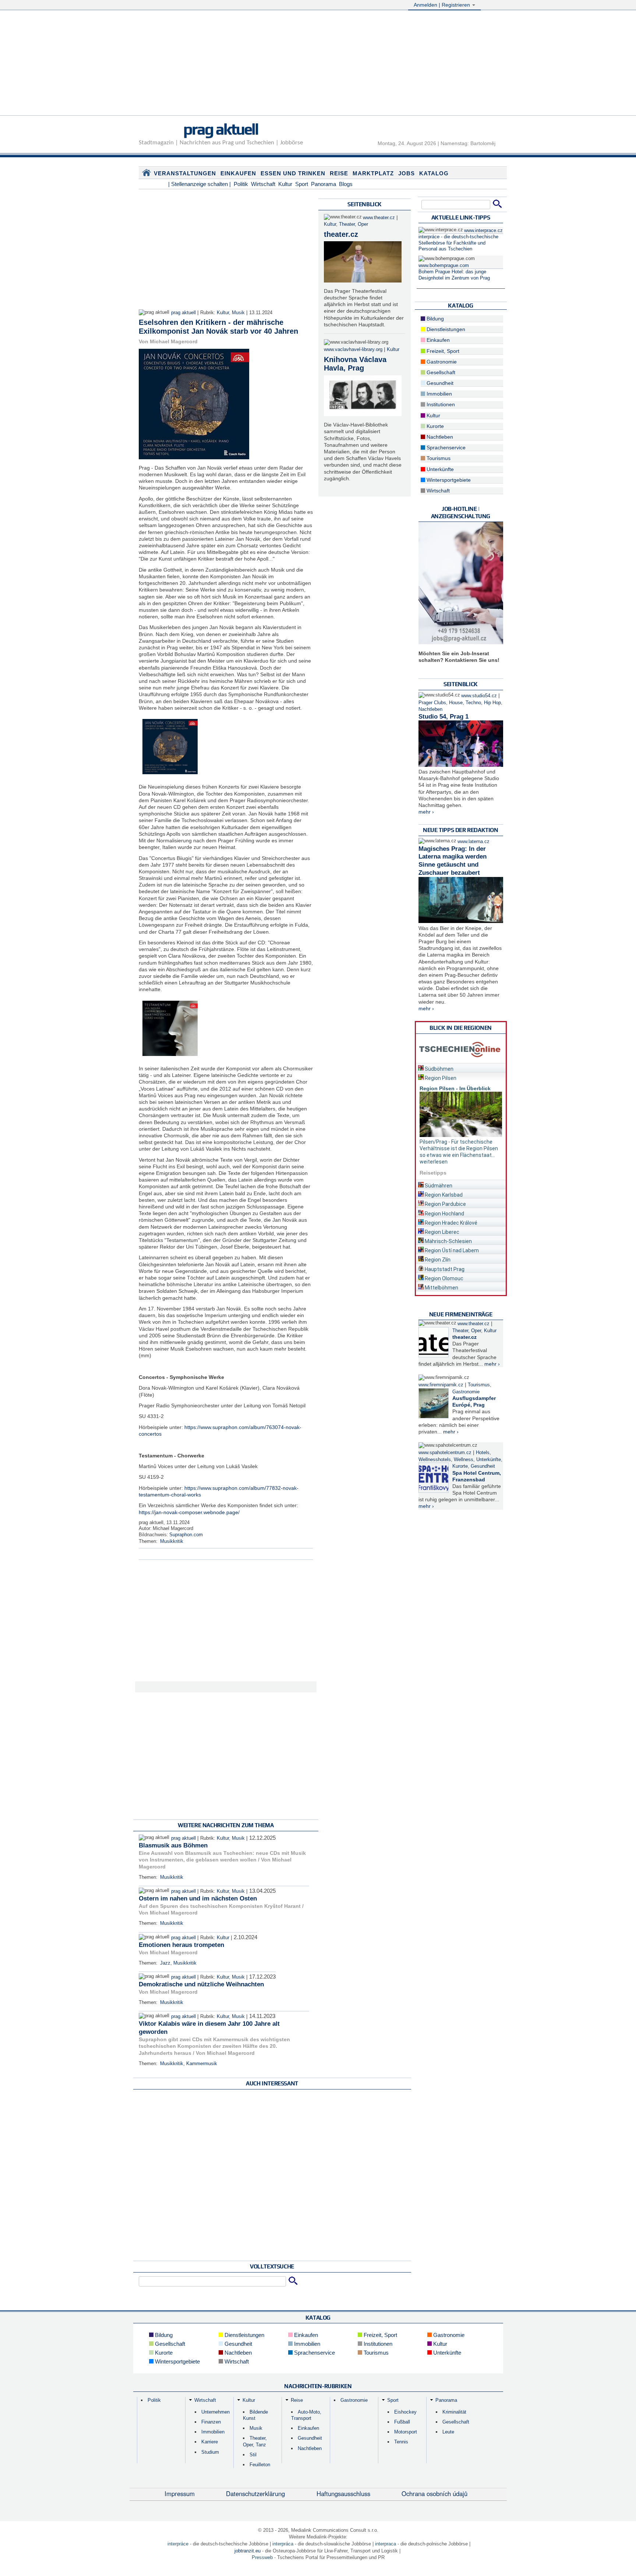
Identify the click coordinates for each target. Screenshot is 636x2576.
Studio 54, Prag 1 (444, 717)
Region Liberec (441, 1232)
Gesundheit (439, 383)
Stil (253, 2455)
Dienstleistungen (445, 329)
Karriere (210, 2442)
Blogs (346, 184)
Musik (238, 313)
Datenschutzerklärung (255, 2493)
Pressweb (262, 2557)
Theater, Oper (354, 224)
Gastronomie (441, 362)
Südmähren (438, 1186)
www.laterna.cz (474, 842)
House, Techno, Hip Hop (475, 703)
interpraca (386, 2544)
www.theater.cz (379, 218)
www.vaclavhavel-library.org (353, 350)
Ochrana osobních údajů (434, 2493)
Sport (302, 184)
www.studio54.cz (479, 696)
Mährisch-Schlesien (448, 1241)
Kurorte (434, 426)
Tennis (401, 2442)
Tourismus (438, 458)
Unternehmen (215, 2412)
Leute (448, 2432)
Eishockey (405, 2412)
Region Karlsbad (443, 1195)
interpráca (283, 2544)
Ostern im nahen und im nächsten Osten (198, 1898)
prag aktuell (221, 129)
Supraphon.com (186, 1535)
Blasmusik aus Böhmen (173, 1845)
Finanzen (211, 2422)
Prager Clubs (432, 703)
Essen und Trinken (293, 173)
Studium (210, 2452)
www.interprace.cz (483, 231)
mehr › (426, 812)
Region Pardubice (445, 1204)
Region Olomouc (444, 1278)
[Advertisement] (318, 64)
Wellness (464, 1460)
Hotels (483, 1453)
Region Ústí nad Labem (451, 1250)
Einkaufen (238, 173)
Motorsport (406, 2432)
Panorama (324, 184)
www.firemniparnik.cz (441, 1385)
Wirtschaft (263, 184)
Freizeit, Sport (442, 351)
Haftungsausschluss (343, 2493)
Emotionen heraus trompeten (181, 1945)
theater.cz (341, 234)
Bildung (434, 319)
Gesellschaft (440, 372)
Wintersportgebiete (448, 480)
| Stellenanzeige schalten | (199, 184)
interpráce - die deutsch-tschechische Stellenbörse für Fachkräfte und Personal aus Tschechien (458, 243)
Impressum (180, 2493)
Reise (339, 173)
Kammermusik (202, 2064)
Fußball (402, 2422)
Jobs (407, 173)
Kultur (285, 184)
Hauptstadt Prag (444, 1269)
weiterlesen (434, 1162)
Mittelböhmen (441, 1288)
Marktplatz (373, 173)
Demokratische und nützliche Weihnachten (201, 1984)
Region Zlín (437, 1260)
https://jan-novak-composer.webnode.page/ (189, 1512)
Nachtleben (439, 437)
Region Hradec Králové (451, 1223)
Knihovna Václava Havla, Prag (355, 364)
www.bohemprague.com (444, 266)
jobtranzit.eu (248, 2551)
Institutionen (440, 404)
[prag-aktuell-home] (146, 174)
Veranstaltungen (185, 173)
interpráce (178, 2544)
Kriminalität (454, 2412)
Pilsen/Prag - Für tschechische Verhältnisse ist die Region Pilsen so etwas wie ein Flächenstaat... (459, 1148)
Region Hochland (444, 1214)
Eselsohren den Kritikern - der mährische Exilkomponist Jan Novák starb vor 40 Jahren (218, 327)
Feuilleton (260, 2465)
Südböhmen (439, 1069)
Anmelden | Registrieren (443, 5)
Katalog (434, 173)
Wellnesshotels (435, 1460)
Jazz (165, 1963)
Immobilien (439, 394)
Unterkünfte (439, 469)
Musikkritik (172, 1541)
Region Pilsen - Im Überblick (455, 1088)
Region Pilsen (440, 1078)
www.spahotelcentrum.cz (445, 1453)
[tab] (461, 1068)
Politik (241, 184)
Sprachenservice (445, 448)
